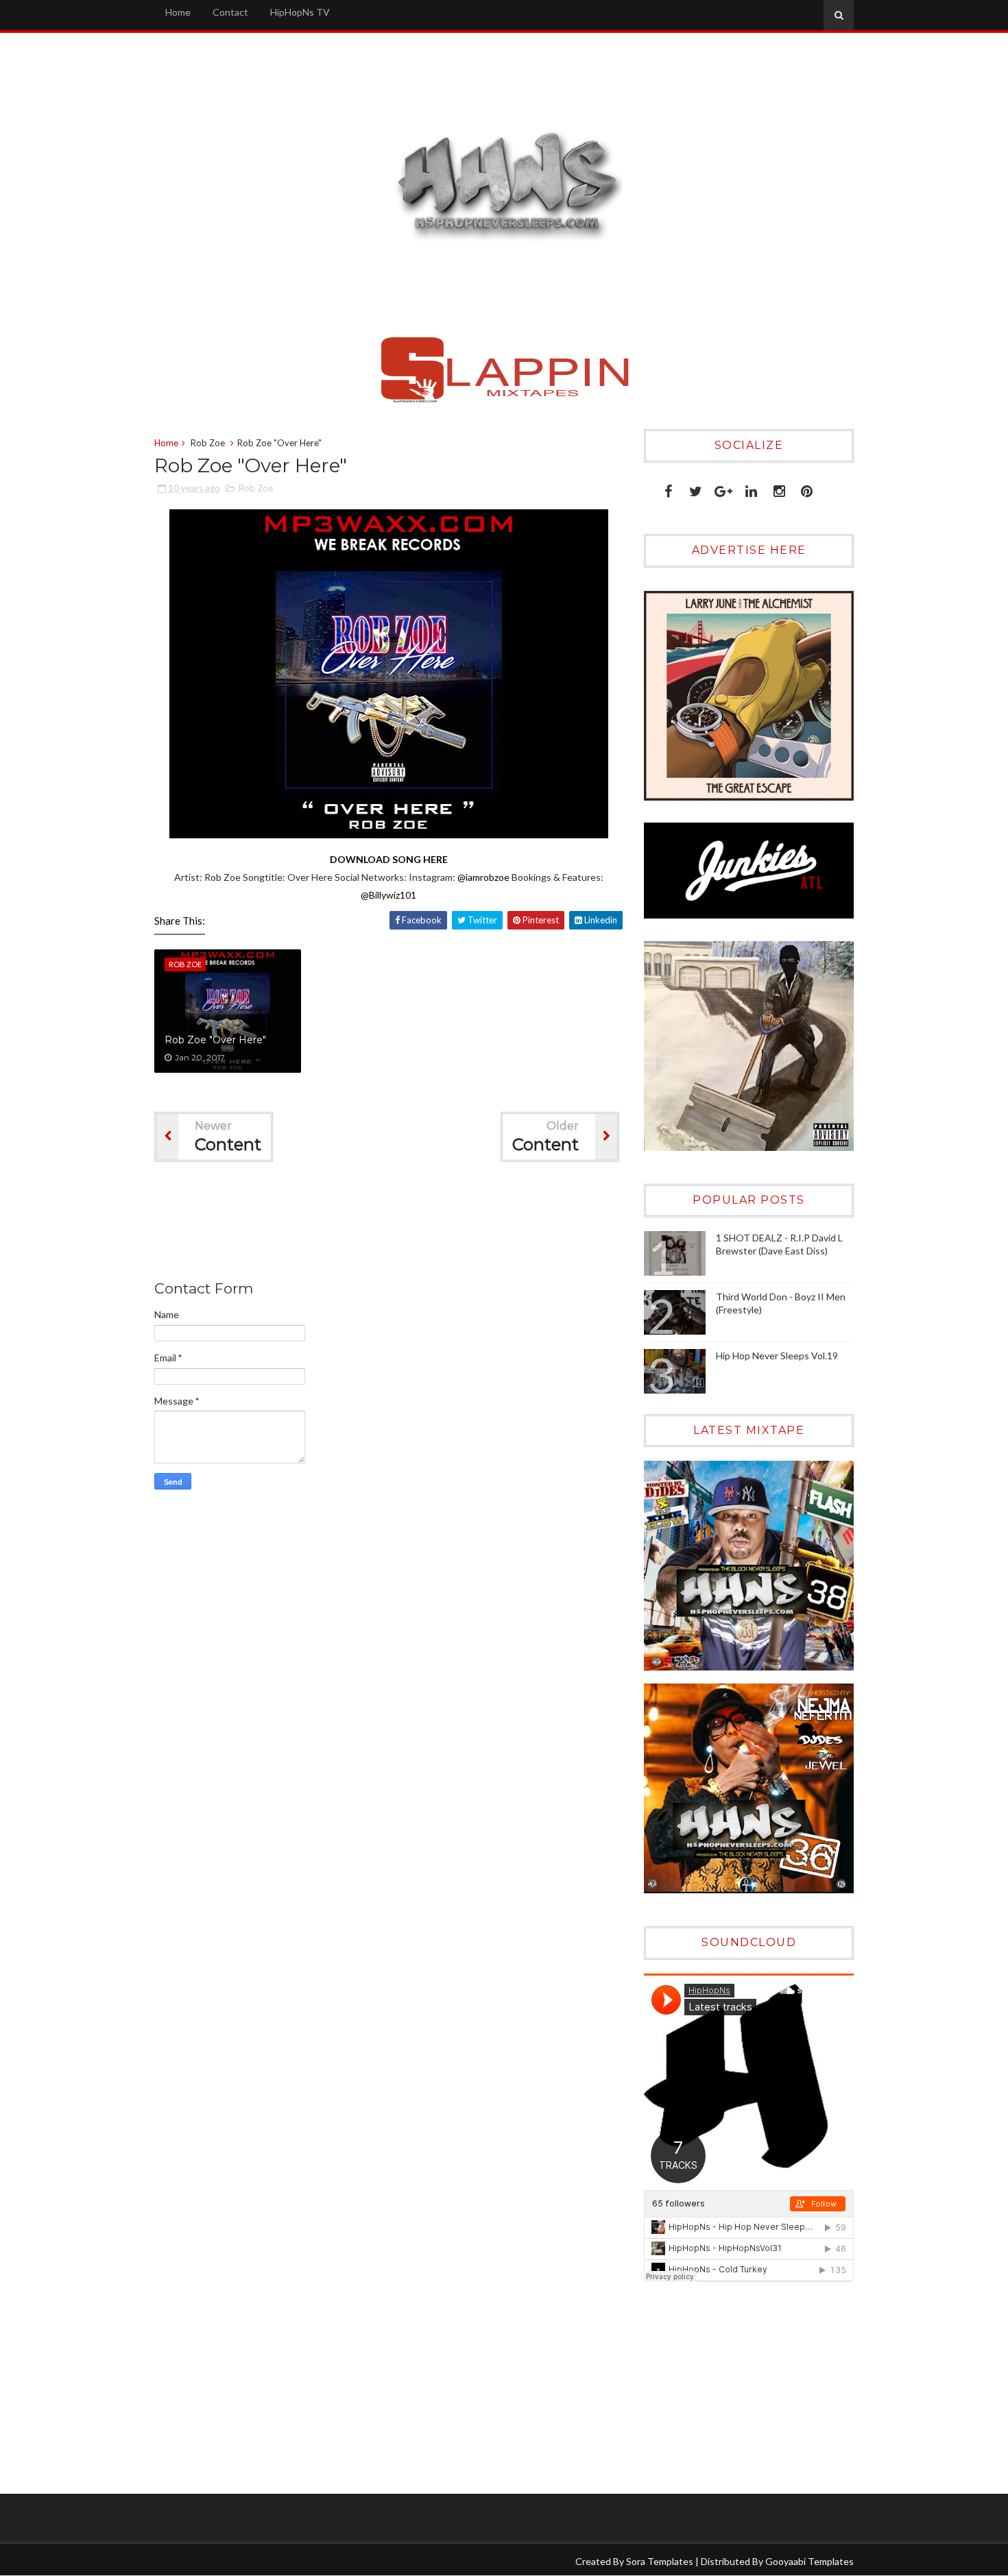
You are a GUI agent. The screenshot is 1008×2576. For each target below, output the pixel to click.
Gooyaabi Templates (809, 2561)
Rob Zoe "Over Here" (215, 1040)
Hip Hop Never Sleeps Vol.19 (777, 1356)
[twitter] (696, 488)
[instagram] (779, 488)
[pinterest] (807, 488)
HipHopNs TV (300, 12)
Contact (230, 12)
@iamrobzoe (483, 877)
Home (178, 12)
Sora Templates (660, 2561)
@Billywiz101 (388, 895)
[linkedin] (751, 488)
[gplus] (724, 488)
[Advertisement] (404, 1224)
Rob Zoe (208, 443)
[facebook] (668, 488)
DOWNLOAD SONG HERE (389, 859)
